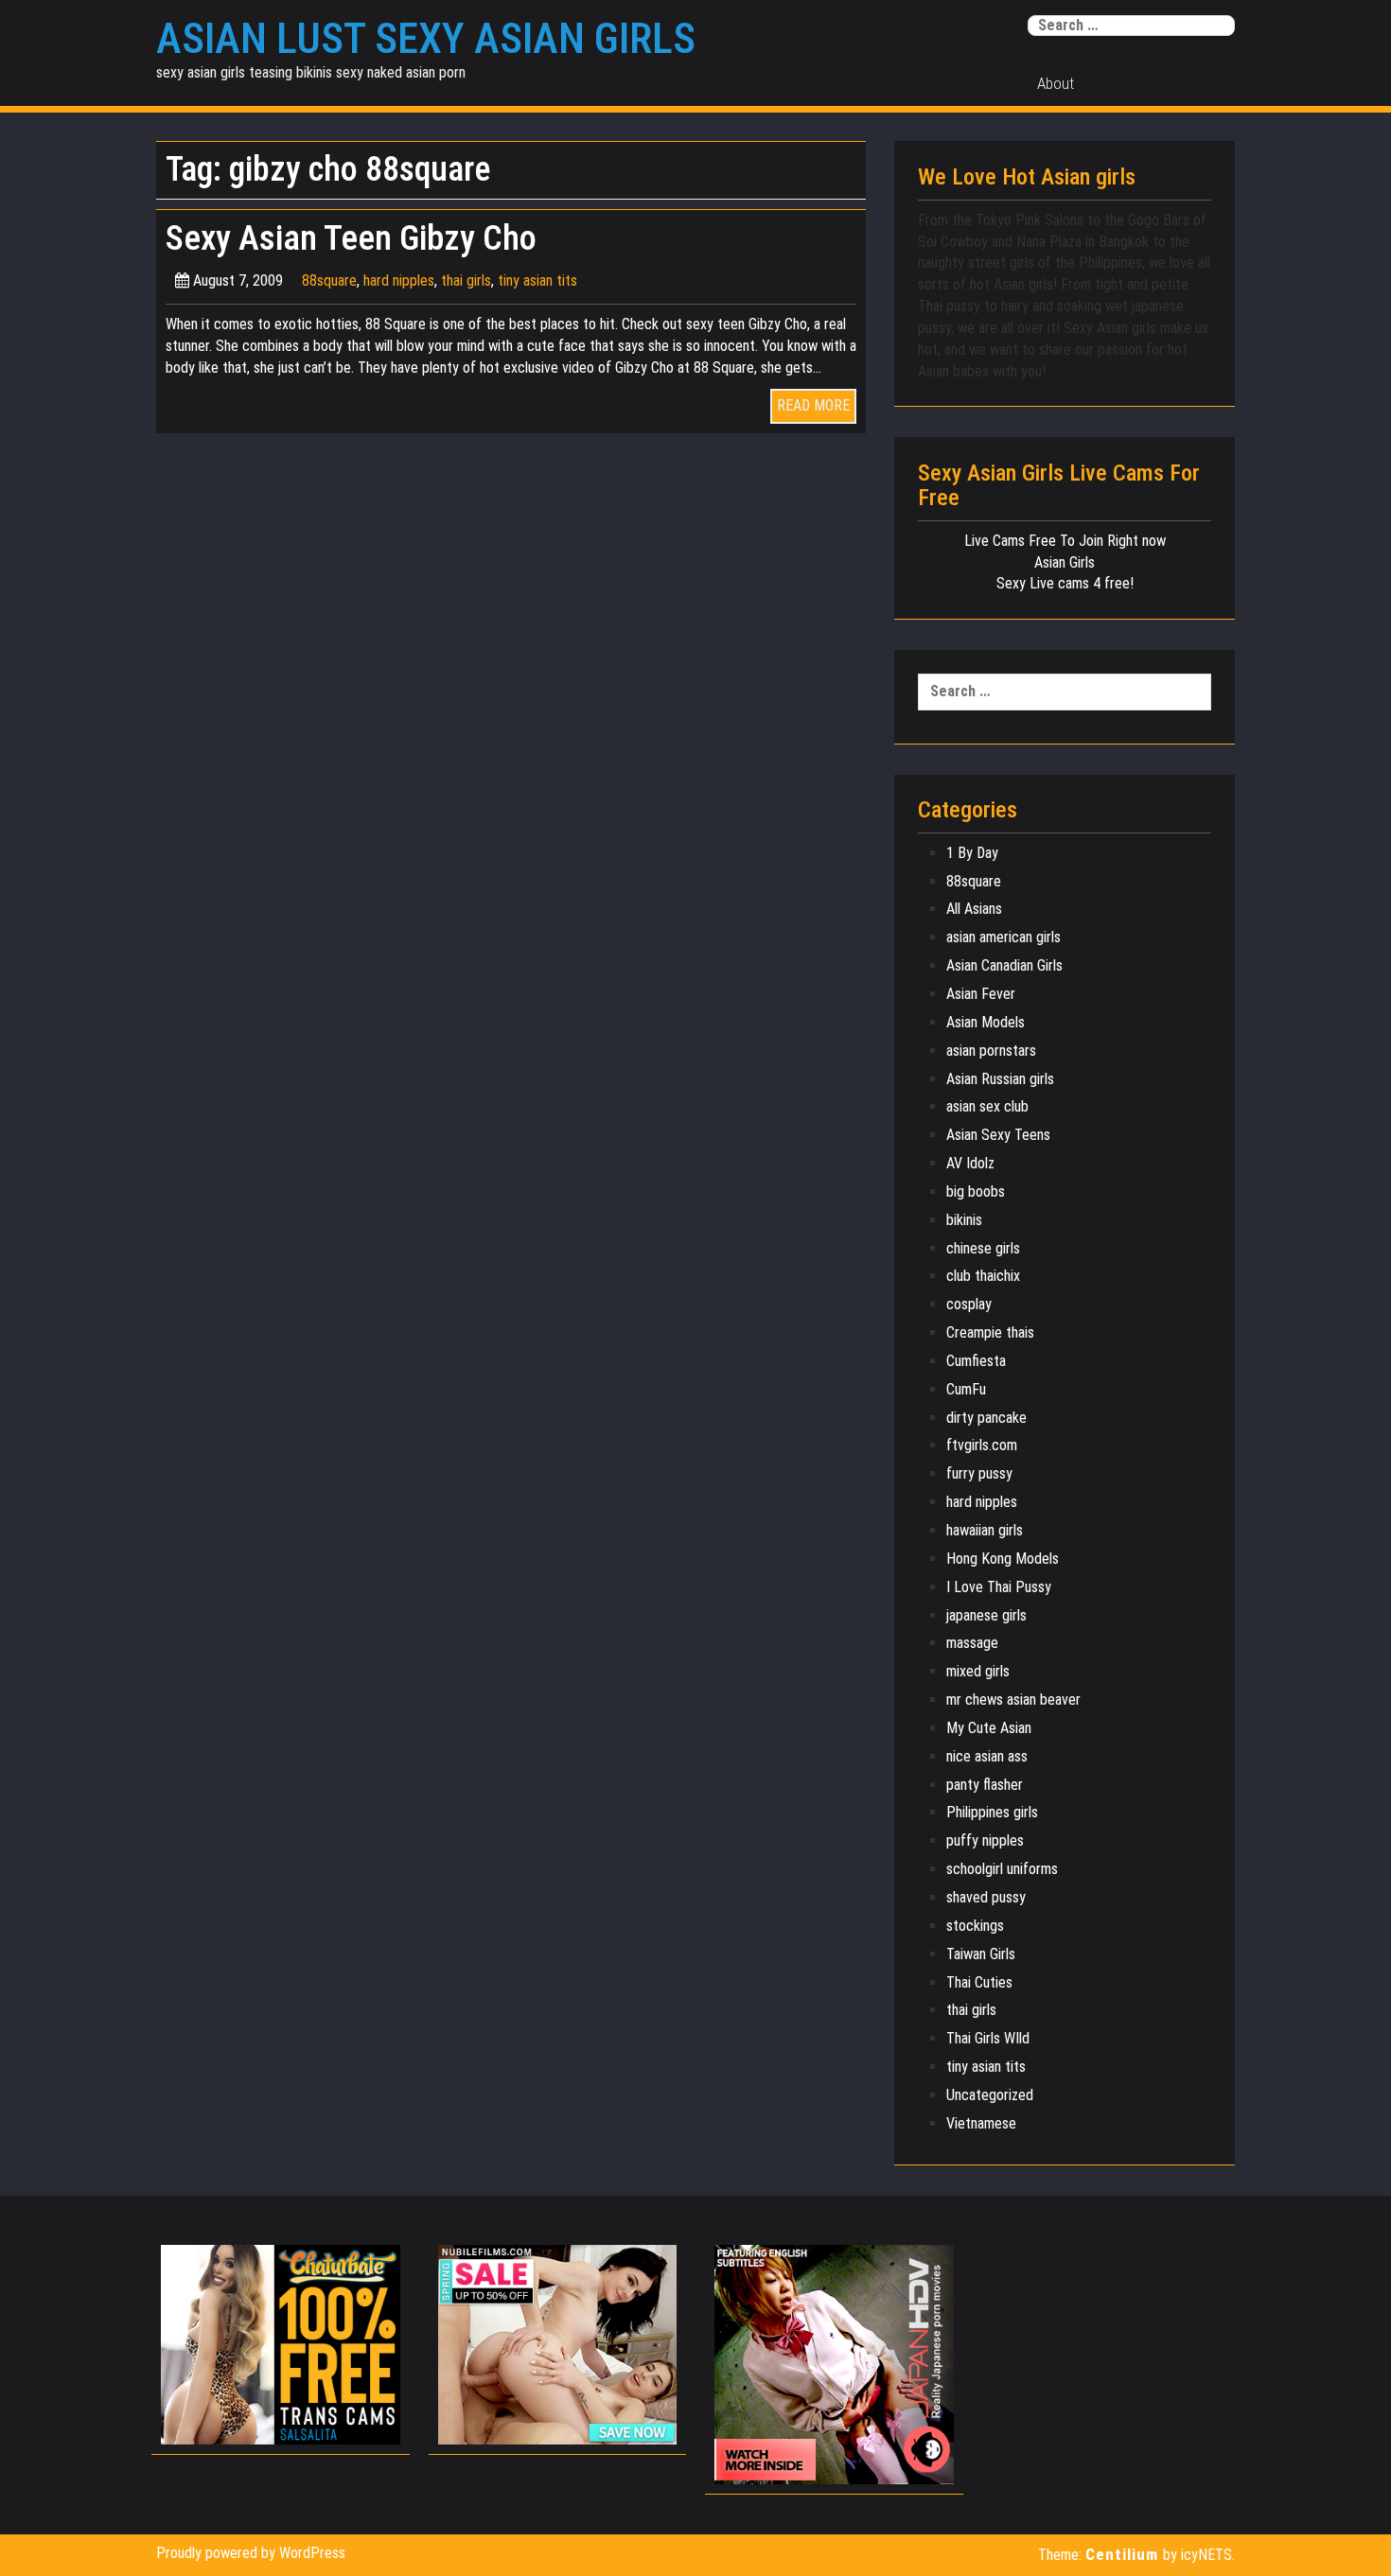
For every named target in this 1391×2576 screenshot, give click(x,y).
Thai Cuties (979, 1982)
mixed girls (978, 1671)
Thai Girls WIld (988, 2038)
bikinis (964, 1220)
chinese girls (983, 1248)
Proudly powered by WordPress (251, 2553)
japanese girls (986, 1615)
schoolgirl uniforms (1002, 1869)
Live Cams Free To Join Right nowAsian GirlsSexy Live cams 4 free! (1065, 562)
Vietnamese (981, 2123)
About (1056, 83)
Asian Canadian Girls (1004, 965)
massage (972, 1643)
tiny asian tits (537, 280)
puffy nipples (985, 1840)
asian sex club (987, 1106)
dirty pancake (986, 1418)
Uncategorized (990, 2095)
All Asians (974, 909)
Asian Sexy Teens (998, 1135)
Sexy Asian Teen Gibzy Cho (351, 238)
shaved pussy (986, 1897)
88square (329, 280)
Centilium (1122, 2554)
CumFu (966, 1389)
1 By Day (972, 853)
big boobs (976, 1192)
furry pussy (979, 1473)
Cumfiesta (976, 1361)
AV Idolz (970, 1163)
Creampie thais (990, 1332)
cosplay (969, 1304)
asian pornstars (991, 1051)
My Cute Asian (989, 1728)
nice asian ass (987, 1756)
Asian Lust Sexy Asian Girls (426, 39)
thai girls (466, 280)
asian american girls (1004, 937)
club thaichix (983, 1276)
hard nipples (399, 280)
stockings (975, 1926)
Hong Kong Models (1003, 1559)
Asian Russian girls (1000, 1079)
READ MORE (813, 405)
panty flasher (985, 1785)
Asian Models (986, 1022)
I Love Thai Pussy (999, 1587)
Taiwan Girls (981, 1954)
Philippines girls (992, 1812)
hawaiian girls (985, 1530)
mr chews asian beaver (1013, 1700)
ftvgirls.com (982, 1445)
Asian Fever (981, 994)
